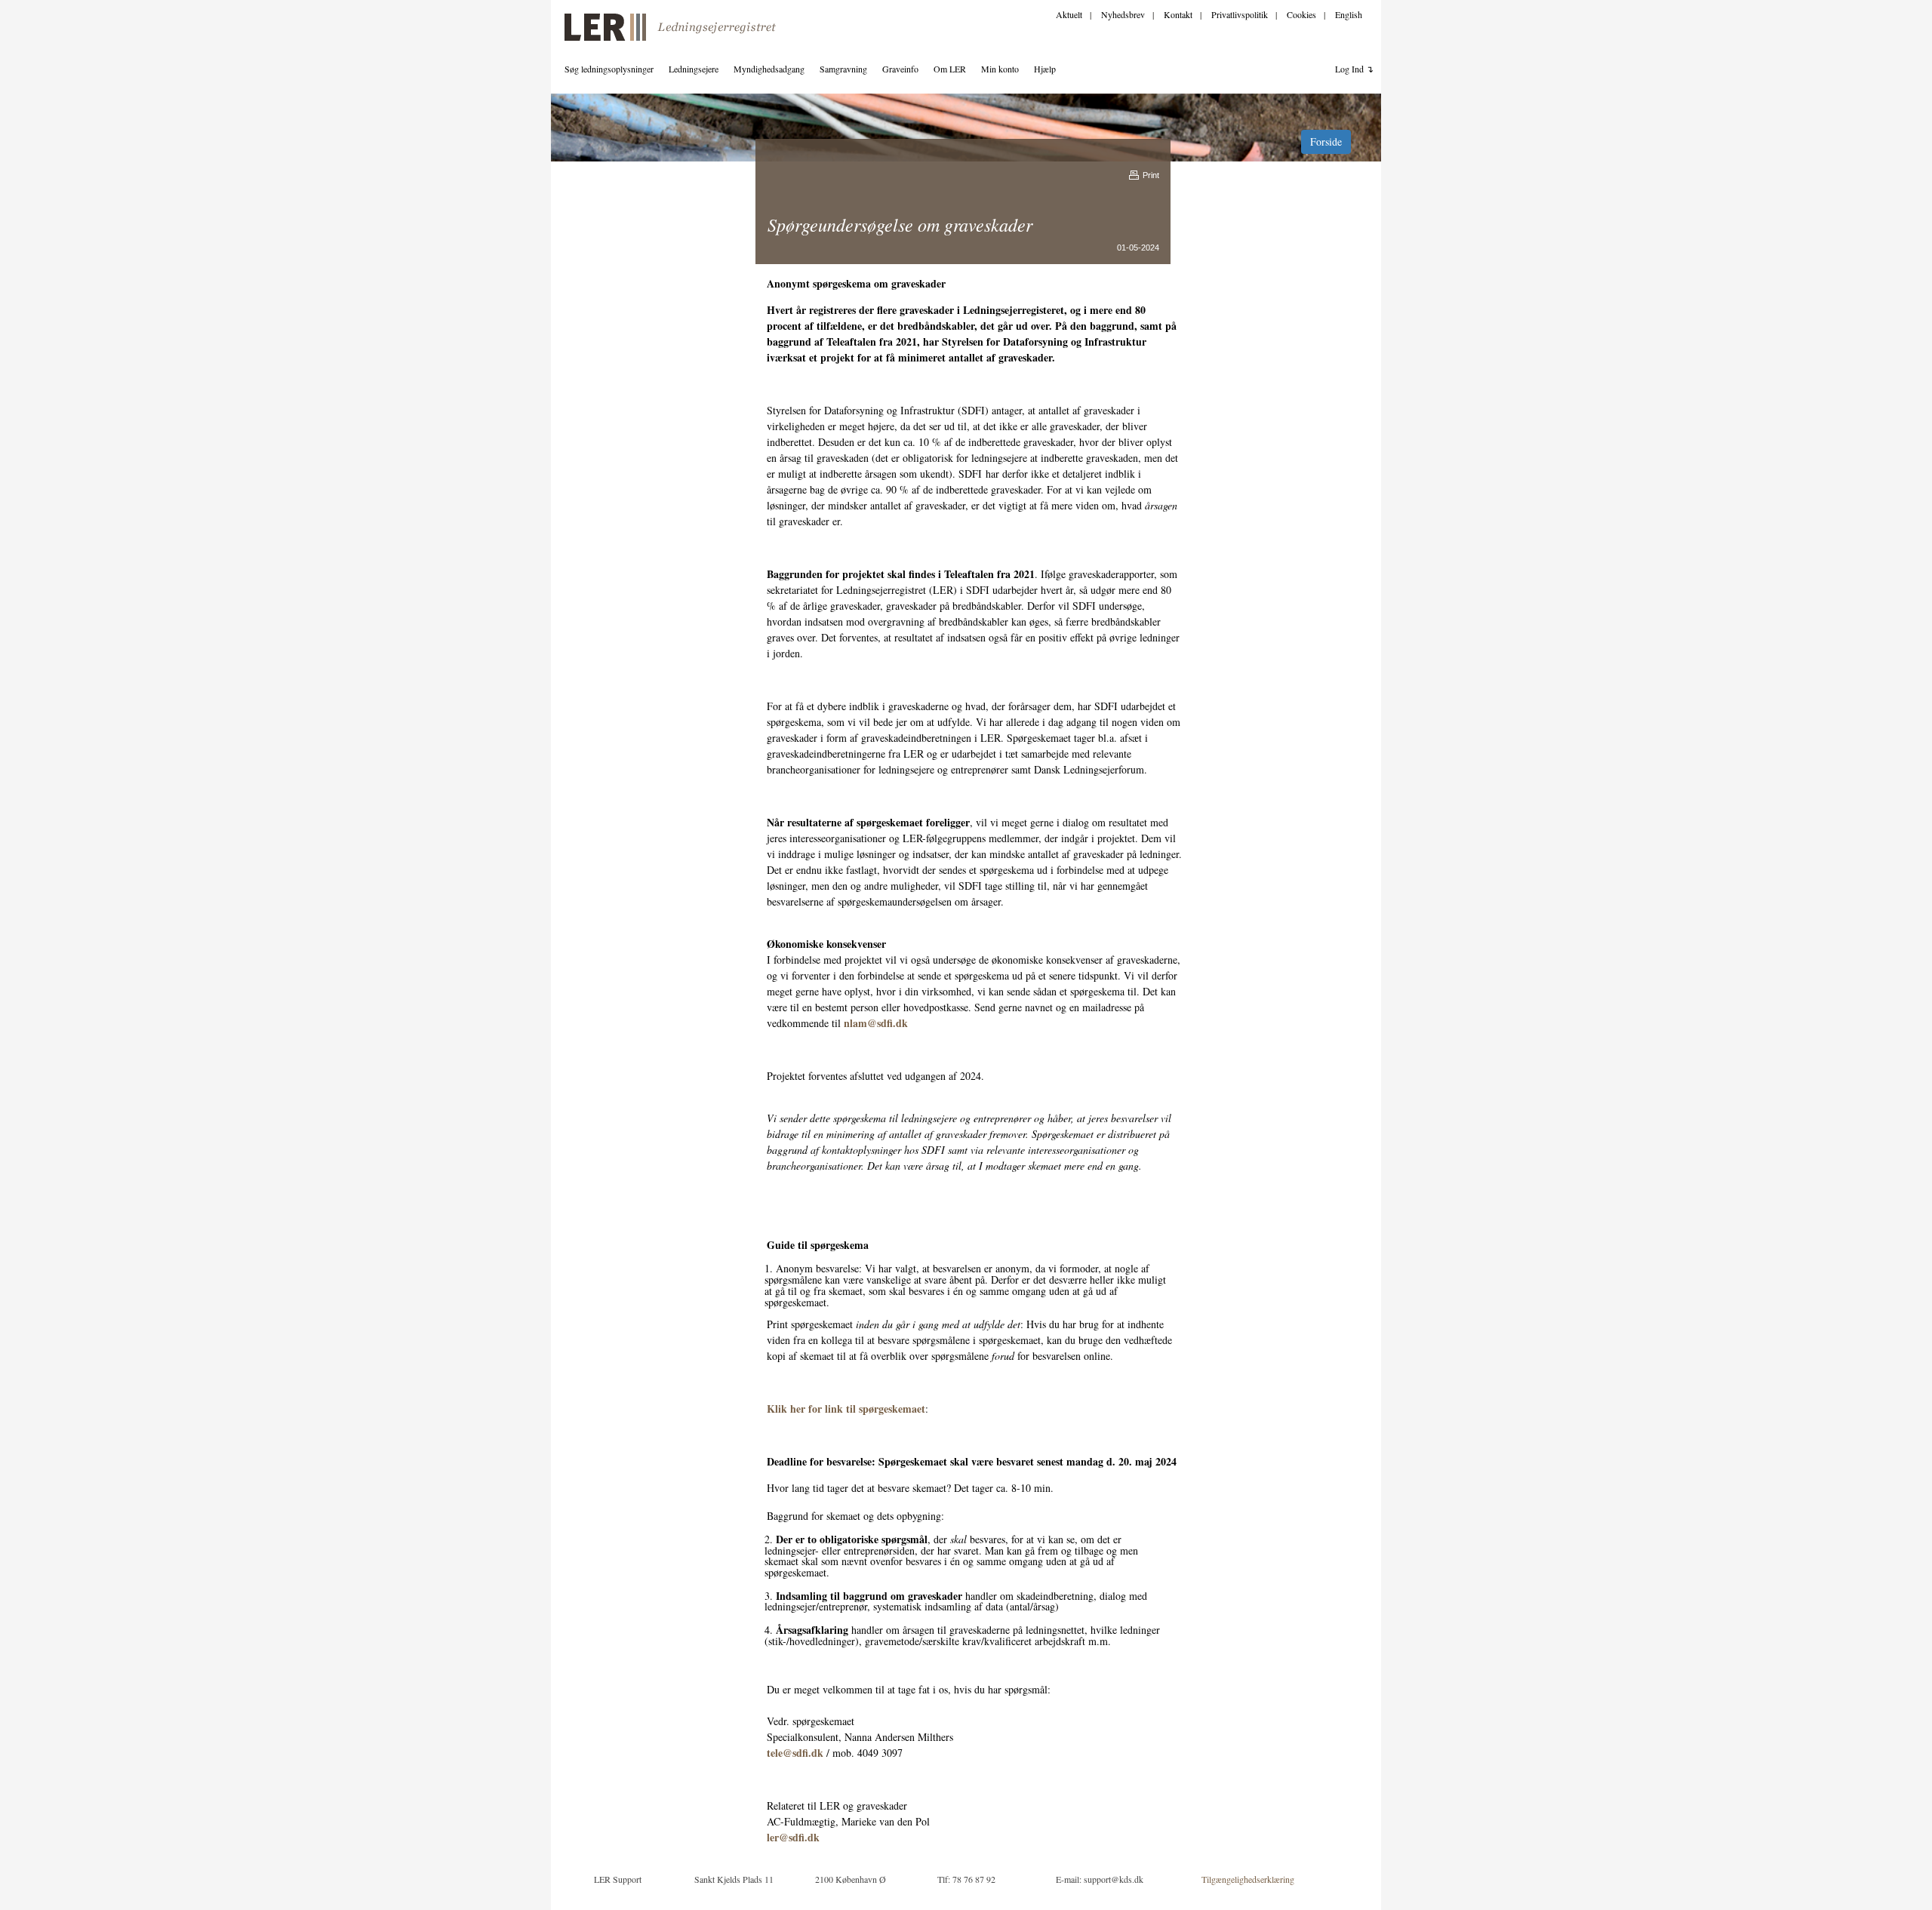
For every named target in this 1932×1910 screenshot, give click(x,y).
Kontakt (1178, 14)
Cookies (1301, 14)
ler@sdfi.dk (793, 1837)
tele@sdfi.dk (795, 1753)
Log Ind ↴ (1354, 69)
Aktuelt (1069, 14)
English (1349, 14)
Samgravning (843, 69)
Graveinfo (900, 69)
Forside (1326, 141)
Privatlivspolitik (1240, 14)
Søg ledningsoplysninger (609, 69)
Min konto (1000, 69)
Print (1151, 175)
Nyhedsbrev (1123, 14)
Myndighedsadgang (769, 69)
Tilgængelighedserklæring (1248, 1879)
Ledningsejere (694, 69)
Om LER (950, 69)
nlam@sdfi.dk (876, 1023)
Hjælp (1045, 69)
